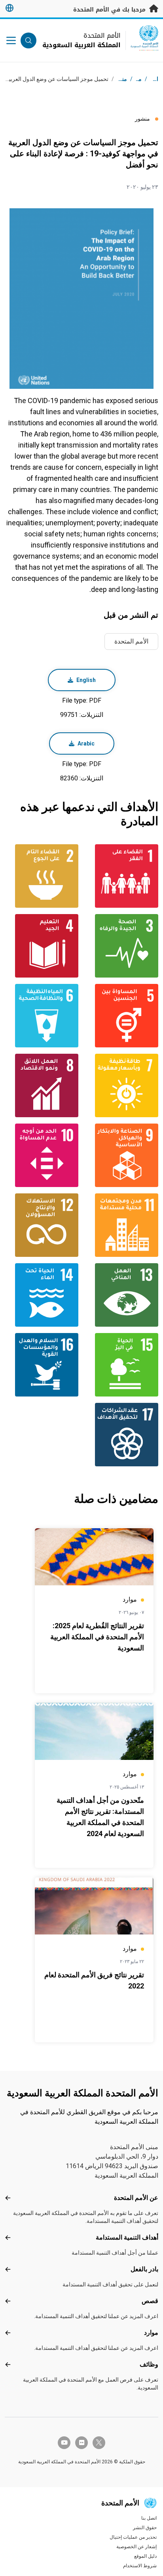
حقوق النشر (145, 2528)
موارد (151, 2333)
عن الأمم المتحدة (136, 2198)
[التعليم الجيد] (42, 946)
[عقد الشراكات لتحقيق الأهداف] (121, 1435)
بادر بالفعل (144, 2269)
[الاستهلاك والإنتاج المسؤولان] (42, 1225)
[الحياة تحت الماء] (42, 1295)
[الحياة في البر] (121, 1365)
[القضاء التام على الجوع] (42, 876)
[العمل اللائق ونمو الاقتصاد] (42, 1085)
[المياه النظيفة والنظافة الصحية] (42, 1016)
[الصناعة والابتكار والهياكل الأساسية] (121, 1155)
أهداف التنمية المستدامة (127, 2237)
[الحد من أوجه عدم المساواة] (42, 1155)
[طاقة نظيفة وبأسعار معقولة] (121, 1085)
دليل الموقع (145, 2556)
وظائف (149, 2364)
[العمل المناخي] (121, 1295)
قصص (150, 2301)
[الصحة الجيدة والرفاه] (121, 946)
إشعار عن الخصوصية (136, 2547)
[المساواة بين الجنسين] (121, 1016)
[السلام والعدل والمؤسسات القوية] (42, 1365)
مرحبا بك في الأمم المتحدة (110, 10)
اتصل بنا (149, 2518)
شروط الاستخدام (140, 2566)
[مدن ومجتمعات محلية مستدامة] (121, 1225)
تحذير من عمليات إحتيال (133, 2537)
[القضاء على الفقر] (121, 876)
